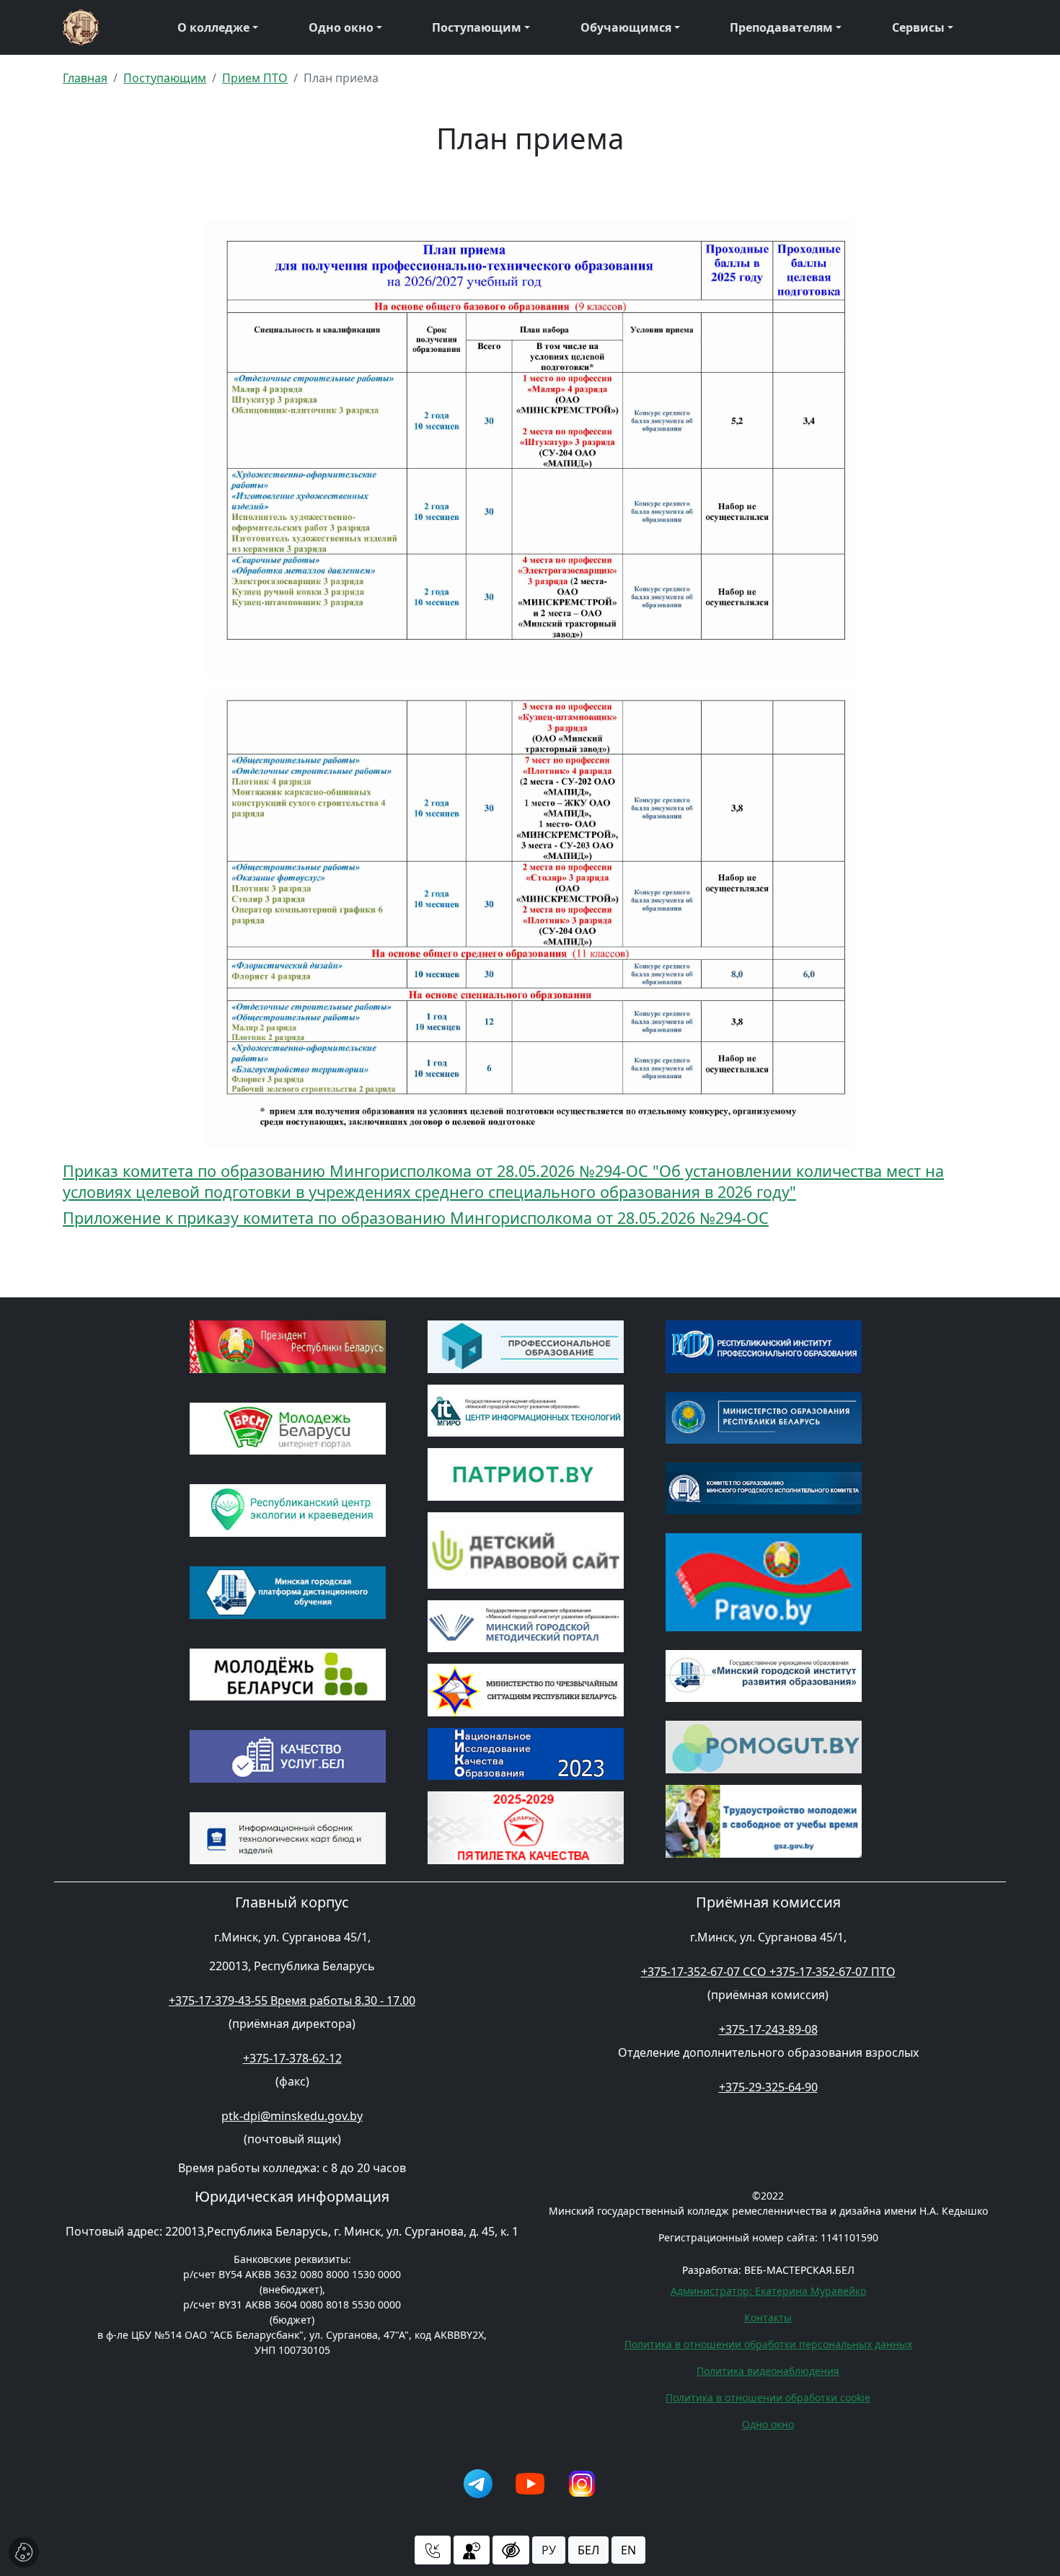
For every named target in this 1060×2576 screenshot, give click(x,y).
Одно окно (341, 27)
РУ (549, 2550)
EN (628, 2550)
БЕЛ (588, 2550)
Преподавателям (781, 27)
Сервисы (918, 27)
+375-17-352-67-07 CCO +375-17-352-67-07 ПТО (768, 1972)
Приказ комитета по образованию (196, 1171)
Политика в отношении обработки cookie (768, 2398)
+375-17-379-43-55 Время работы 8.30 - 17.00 (292, 2001)
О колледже (213, 27)
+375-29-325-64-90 (768, 2087)
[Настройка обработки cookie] (24, 2552)
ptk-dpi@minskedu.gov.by (292, 2116)
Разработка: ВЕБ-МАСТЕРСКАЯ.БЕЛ (768, 2270)
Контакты (768, 2317)
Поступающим (477, 27)
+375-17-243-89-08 (768, 2029)
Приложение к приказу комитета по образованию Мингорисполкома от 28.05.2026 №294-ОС (416, 1218)
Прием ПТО (255, 78)
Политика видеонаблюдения (768, 2371)
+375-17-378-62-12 (292, 2058)
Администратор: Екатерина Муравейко (768, 2291)
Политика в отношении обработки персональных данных (768, 2344)
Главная (85, 78)
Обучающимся (626, 27)
